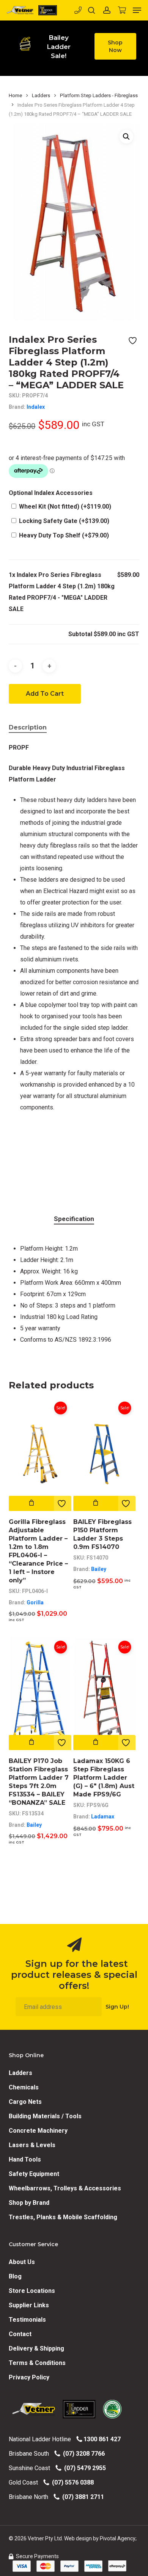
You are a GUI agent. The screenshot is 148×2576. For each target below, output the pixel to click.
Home (15, 95)
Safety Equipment (34, 2174)
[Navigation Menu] (137, 10)
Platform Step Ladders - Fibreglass (99, 95)
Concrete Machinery (38, 2131)
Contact (20, 2334)
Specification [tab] (74, 1219)
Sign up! (117, 2007)
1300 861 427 (101, 2439)
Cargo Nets (25, 2102)
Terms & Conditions (37, 2363)
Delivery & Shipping (36, 2348)
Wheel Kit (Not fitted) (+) (64, 507)
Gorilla (35, 1602)
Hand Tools (25, 2159)
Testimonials (27, 2320)
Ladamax (103, 1817)
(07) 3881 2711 (82, 2497)
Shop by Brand (29, 2203)
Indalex (36, 407)
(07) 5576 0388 (71, 2482)
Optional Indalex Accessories (51, 493)
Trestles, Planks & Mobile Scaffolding (63, 2217)
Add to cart (45, 694)
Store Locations (32, 2291)
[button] (116, 46)
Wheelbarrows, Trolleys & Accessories (65, 2188)
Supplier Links (29, 2305)
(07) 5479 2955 (83, 2468)
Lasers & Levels (32, 2145)
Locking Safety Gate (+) (63, 521)
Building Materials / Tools (45, 2116)
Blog (15, 2276)
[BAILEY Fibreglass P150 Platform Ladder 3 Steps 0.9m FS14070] (105, 1454)
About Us (22, 2262)
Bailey (99, 1569)
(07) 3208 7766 (82, 2454)
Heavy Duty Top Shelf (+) (63, 535)
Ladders (41, 95)
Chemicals (24, 2087)
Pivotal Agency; (118, 2538)
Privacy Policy (29, 2377)
